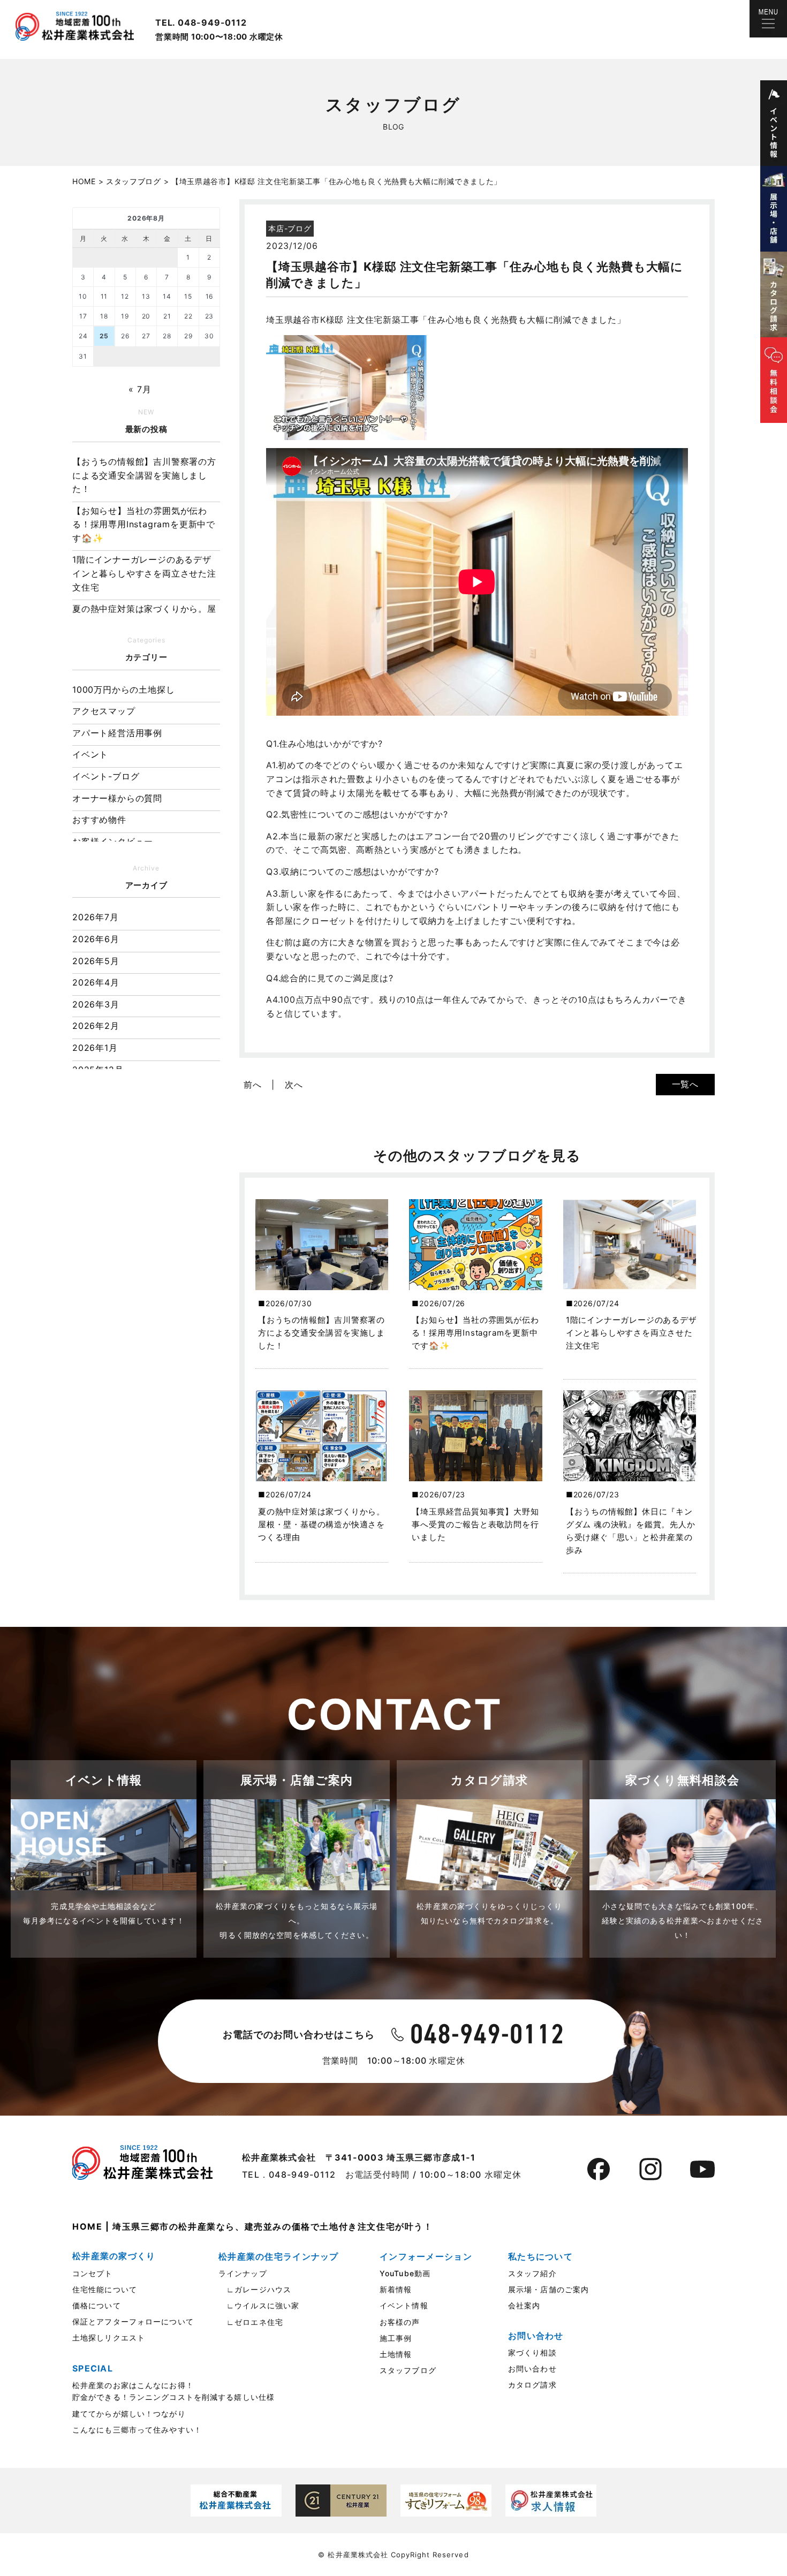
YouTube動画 (405, 2273)
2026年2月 (96, 1026)
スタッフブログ (408, 2370)
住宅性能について (105, 2289)
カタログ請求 (532, 2385)
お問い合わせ (532, 2369)
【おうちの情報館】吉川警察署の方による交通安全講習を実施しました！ (144, 475)
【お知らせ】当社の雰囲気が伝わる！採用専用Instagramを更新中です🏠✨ (144, 524)
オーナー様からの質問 (117, 798)
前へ (253, 1085)
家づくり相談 (532, 2353)
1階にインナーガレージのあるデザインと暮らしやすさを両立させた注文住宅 (144, 573)
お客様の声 (400, 2322)
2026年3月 (96, 1004)
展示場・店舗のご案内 (548, 2289)
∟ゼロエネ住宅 (251, 2322)
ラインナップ (243, 2273)
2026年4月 (96, 982)
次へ (294, 1085)
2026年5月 (96, 961)
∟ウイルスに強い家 (259, 2305)
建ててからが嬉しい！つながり (129, 2414)
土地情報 (396, 2354)
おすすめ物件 (99, 820)
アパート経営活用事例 (117, 733)
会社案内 (524, 2305)
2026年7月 (96, 917)
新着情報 (396, 2289)
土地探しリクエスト (109, 2338)
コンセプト (93, 2273)
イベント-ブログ (106, 776)
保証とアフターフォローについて (133, 2321)
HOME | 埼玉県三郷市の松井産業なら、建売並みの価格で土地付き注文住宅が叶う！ (253, 2226)
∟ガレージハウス (255, 2289)
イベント (90, 754)
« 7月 (140, 389)
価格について (97, 2305)
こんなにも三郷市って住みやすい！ (137, 2430)
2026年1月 (95, 1048)
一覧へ (685, 1084)
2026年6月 (96, 939)
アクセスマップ (104, 711)
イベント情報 (404, 2305)
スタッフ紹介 (532, 2273)
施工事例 (396, 2338)
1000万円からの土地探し (123, 690)
